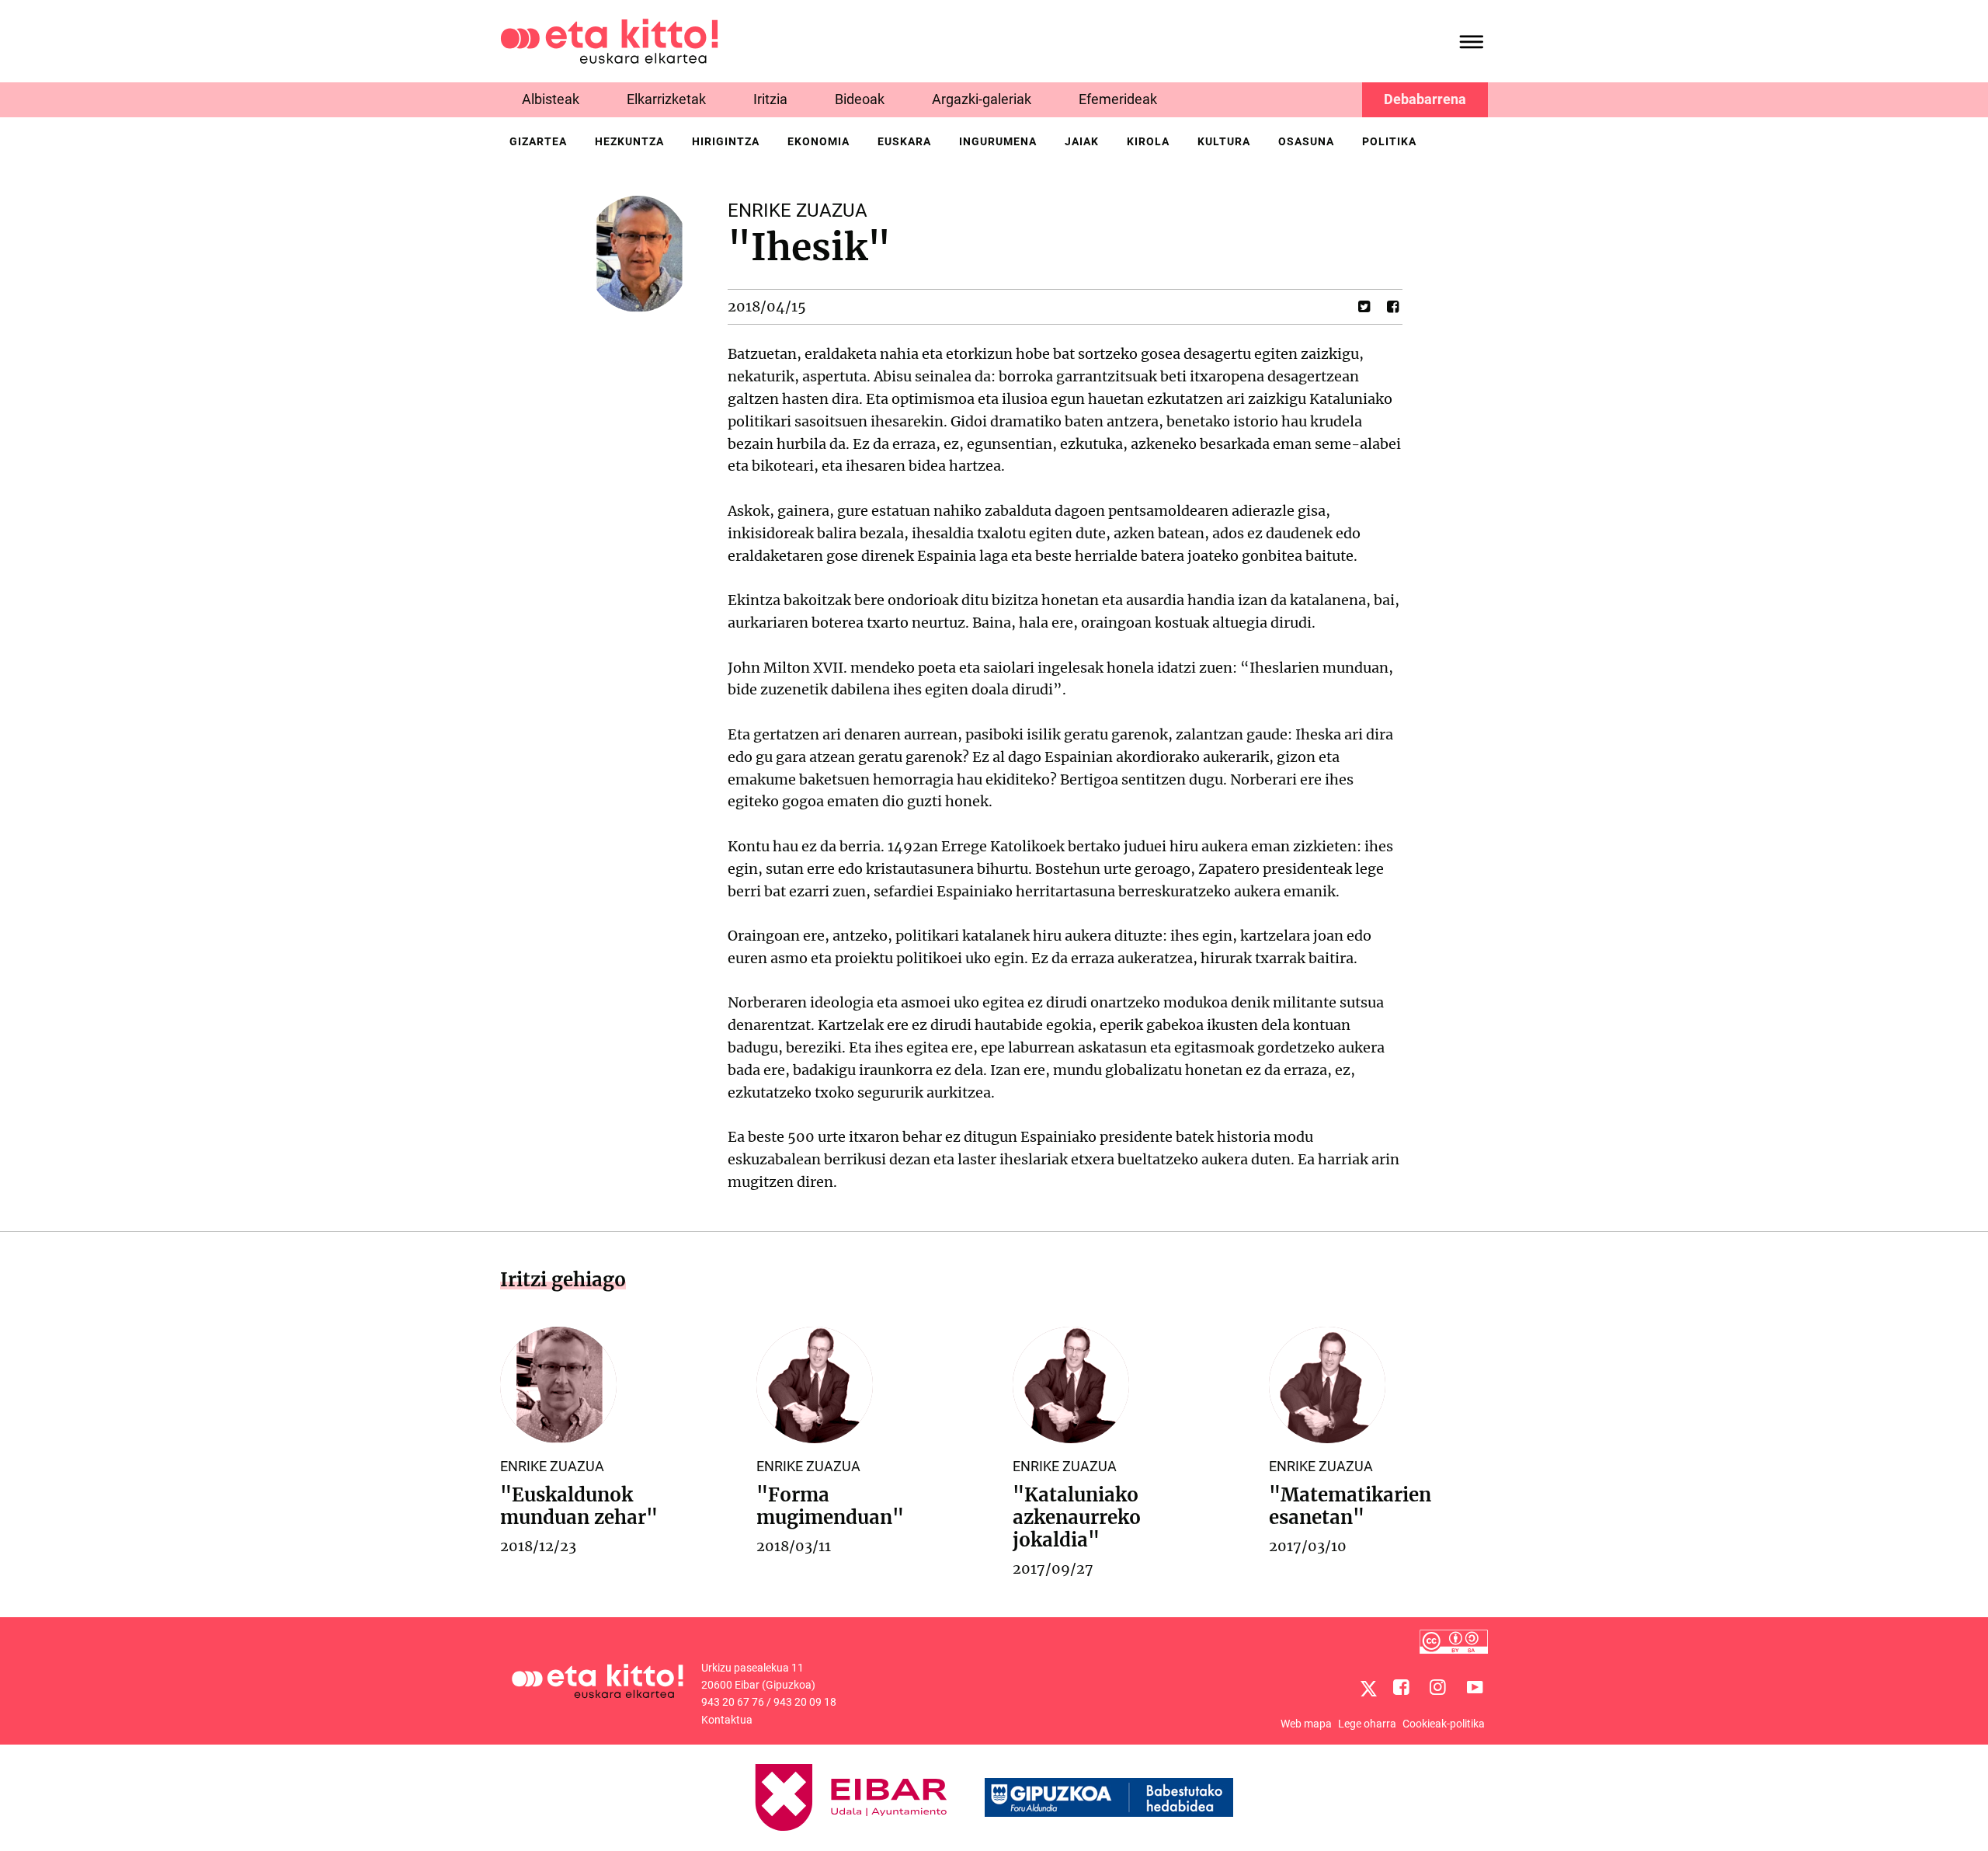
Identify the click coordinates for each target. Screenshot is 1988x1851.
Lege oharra (1367, 1724)
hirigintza (726, 141)
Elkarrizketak (666, 99)
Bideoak (860, 99)
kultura (1224, 141)
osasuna (1306, 141)
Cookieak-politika (1444, 1724)
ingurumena (998, 141)
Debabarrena (1425, 99)
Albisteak (551, 99)
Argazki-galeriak (982, 99)
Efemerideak (1118, 99)
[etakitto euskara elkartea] (609, 40)
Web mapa (1306, 1724)
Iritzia (770, 99)
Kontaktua (727, 1720)
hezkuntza (629, 141)
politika (1389, 141)
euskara (904, 141)
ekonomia (818, 141)
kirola (1148, 141)
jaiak (1082, 141)
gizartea (538, 141)
